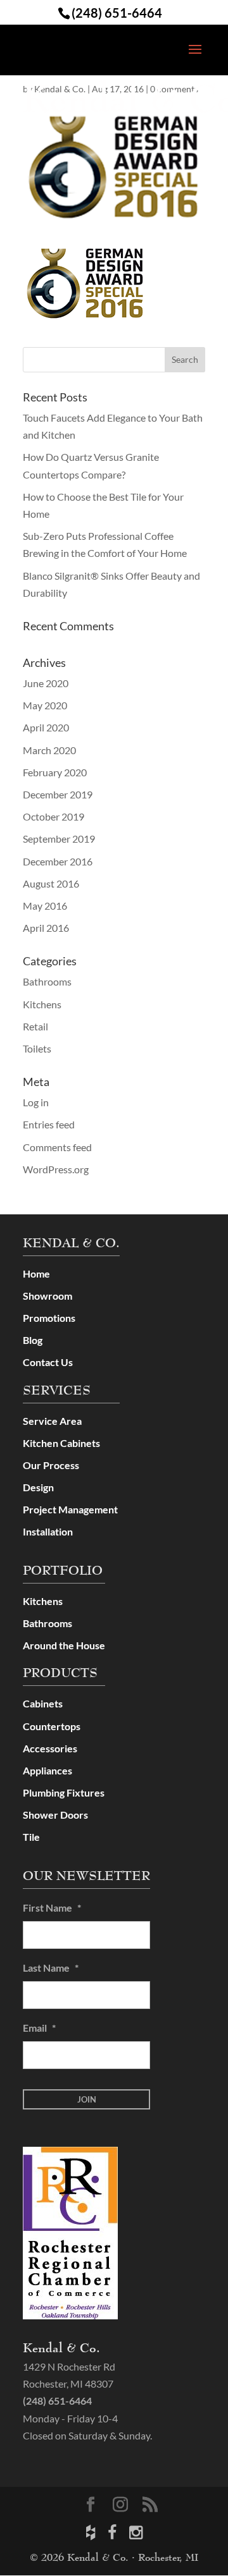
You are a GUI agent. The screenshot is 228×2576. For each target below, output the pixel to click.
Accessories (50, 1748)
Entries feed (49, 1124)
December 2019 (58, 794)
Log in (36, 1102)
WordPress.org (56, 1169)
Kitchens (42, 1004)
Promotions (49, 1318)
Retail (35, 1026)
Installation (48, 1531)
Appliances (47, 1770)
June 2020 (46, 683)
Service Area (52, 1421)
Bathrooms (47, 981)
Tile (31, 1837)
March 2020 (49, 750)
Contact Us (48, 1362)
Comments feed (57, 1147)
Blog (33, 1340)
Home (36, 1273)
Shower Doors (55, 1815)
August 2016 (51, 883)
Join (87, 2099)
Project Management (70, 1509)
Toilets (37, 1048)
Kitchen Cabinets (61, 1443)
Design (38, 1487)
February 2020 (55, 772)
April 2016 (46, 928)
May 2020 (45, 705)
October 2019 (54, 816)
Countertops (52, 1726)
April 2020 (46, 727)
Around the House (64, 1645)
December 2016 (58, 861)
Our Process (51, 1465)
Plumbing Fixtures (64, 1792)
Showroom (47, 1296)
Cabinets (43, 1703)
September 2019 (59, 839)
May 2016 (45, 906)
